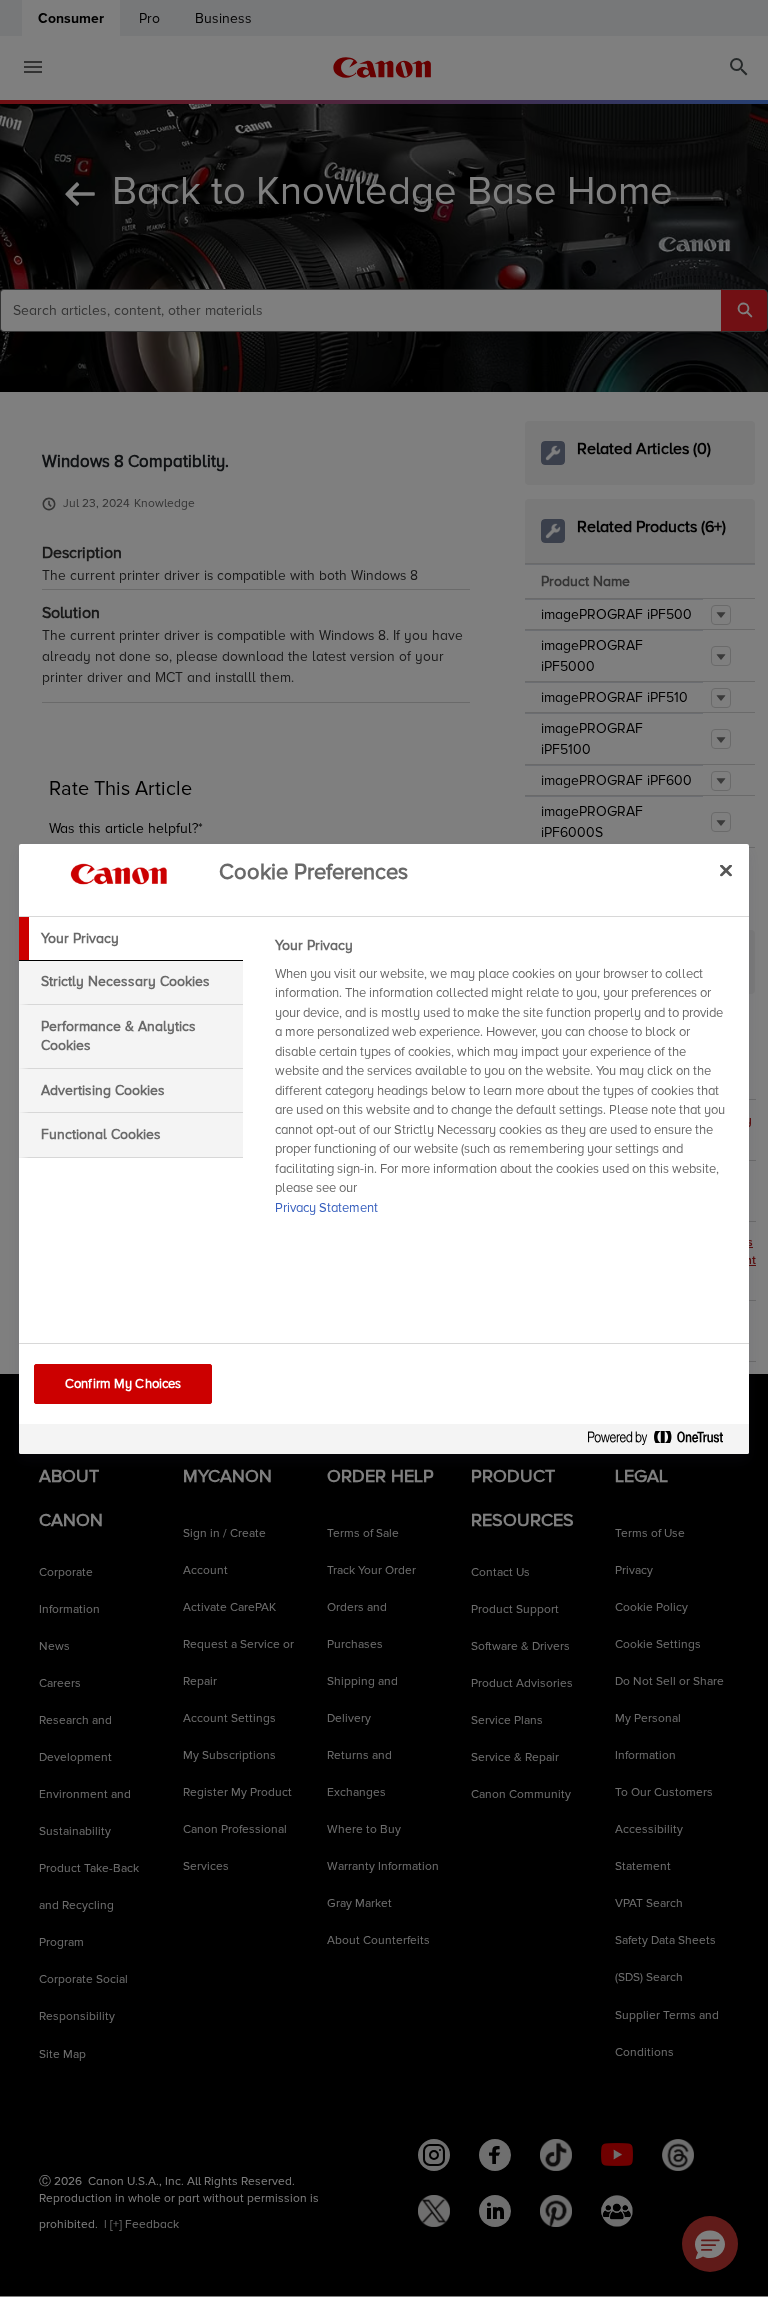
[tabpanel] (503, 1083)
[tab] (131, 939)
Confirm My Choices (123, 1384)
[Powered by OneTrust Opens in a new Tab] (663, 1441)
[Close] (726, 871)
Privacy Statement (326, 1208)
